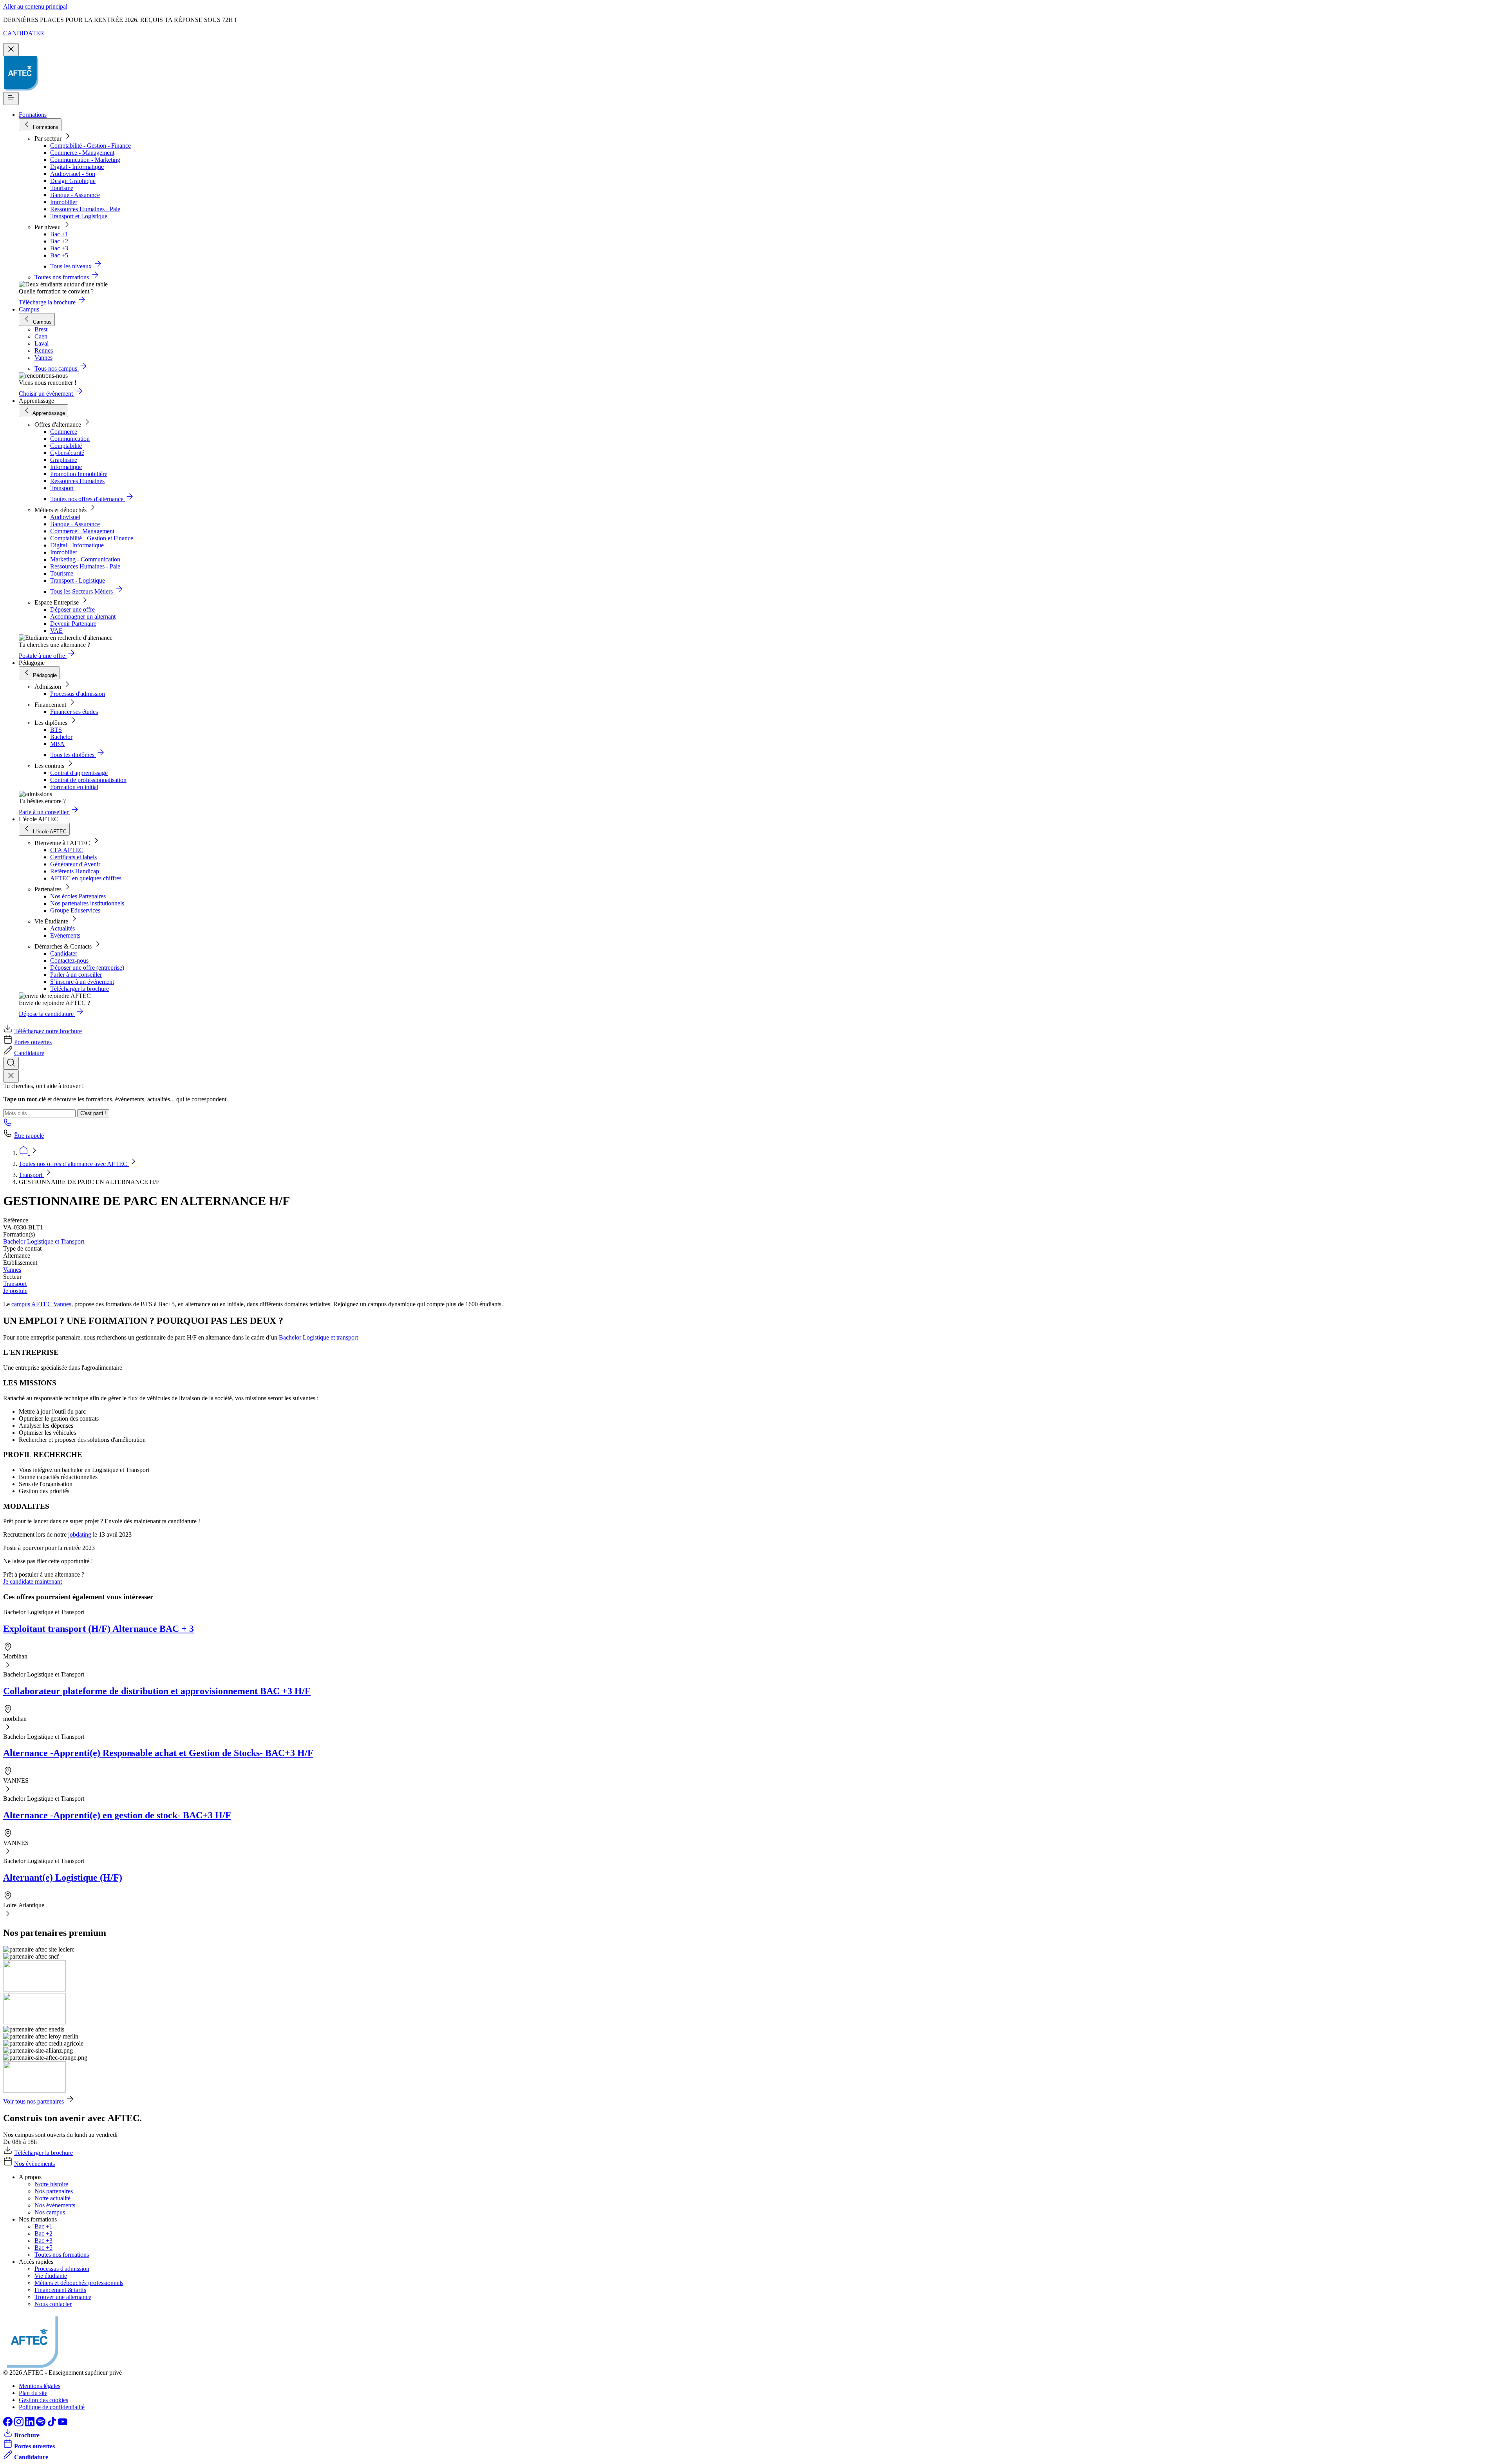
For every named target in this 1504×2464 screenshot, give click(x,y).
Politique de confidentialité (52, 2407)
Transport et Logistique (79, 216)
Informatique (66, 467)
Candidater (64, 953)
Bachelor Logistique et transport (318, 1337)
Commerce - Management (82, 153)
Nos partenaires (54, 2191)
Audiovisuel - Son (73, 174)
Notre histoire (51, 2184)
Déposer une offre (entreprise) (87, 968)
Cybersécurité (67, 453)
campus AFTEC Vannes (41, 1304)
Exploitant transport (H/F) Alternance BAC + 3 (99, 1629)
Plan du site (33, 2393)
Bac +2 (59, 241)
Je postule (15, 1291)
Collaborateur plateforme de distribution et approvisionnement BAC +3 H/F (157, 1691)
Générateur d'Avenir (75, 864)
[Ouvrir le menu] (11, 99)
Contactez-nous (69, 960)
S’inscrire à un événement (82, 982)
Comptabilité (66, 446)
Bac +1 (59, 234)
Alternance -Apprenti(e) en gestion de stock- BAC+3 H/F (117, 1815)
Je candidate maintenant (33, 1581)
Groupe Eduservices (75, 910)
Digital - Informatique (77, 167)
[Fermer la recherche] (11, 1076)
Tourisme (62, 188)
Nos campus (50, 2212)
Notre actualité (52, 2198)
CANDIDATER (24, 33)
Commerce (64, 432)
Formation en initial (74, 787)
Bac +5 (59, 255)
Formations (33, 115)
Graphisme (64, 460)
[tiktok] (52, 2424)
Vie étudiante (51, 2276)
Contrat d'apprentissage (79, 773)
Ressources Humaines (77, 481)
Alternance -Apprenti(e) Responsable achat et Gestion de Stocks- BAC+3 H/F (158, 1753)
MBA (57, 744)
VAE (56, 631)
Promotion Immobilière (79, 474)
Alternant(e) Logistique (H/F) (63, 1877)
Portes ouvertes (33, 1042)
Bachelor (61, 737)
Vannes (12, 1270)
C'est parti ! (93, 1113)
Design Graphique (73, 181)
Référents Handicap (75, 871)
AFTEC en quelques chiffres (86, 878)
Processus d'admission (78, 694)
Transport (62, 488)
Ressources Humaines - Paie (85, 209)
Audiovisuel (65, 517)
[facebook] (9, 2424)
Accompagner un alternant (83, 616)
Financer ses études (74, 712)
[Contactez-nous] (8, 1125)
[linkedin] (31, 2424)
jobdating (80, 1534)
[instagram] (20, 2424)
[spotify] (42, 2424)
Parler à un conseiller (76, 975)
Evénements (65, 935)
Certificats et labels (73, 857)
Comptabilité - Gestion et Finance (92, 538)
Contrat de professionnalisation (88, 780)
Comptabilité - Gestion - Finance (90, 146)
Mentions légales (40, 2386)
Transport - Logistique (78, 580)
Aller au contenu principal (35, 6)
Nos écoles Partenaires (78, 896)
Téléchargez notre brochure (48, 1031)
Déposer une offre (72, 609)
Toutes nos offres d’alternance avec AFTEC (74, 1164)
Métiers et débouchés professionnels (79, 2283)
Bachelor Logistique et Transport (44, 1241)
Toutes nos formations (62, 2255)
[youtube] (63, 2424)
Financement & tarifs (60, 2290)
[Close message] (11, 50)
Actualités (62, 928)
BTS (56, 730)
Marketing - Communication (85, 559)
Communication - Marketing (85, 160)
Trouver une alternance (63, 2297)
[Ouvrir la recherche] (11, 1063)
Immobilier (64, 202)
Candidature (29, 1053)
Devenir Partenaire (73, 624)
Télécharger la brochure (80, 989)
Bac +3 (59, 248)
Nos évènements (34, 2164)
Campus (29, 309)
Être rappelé (29, 1136)
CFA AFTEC (67, 850)
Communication (70, 439)
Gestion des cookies (43, 2400)
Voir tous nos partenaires (33, 2101)
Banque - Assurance (75, 195)
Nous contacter (53, 2304)
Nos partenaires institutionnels (87, 903)
